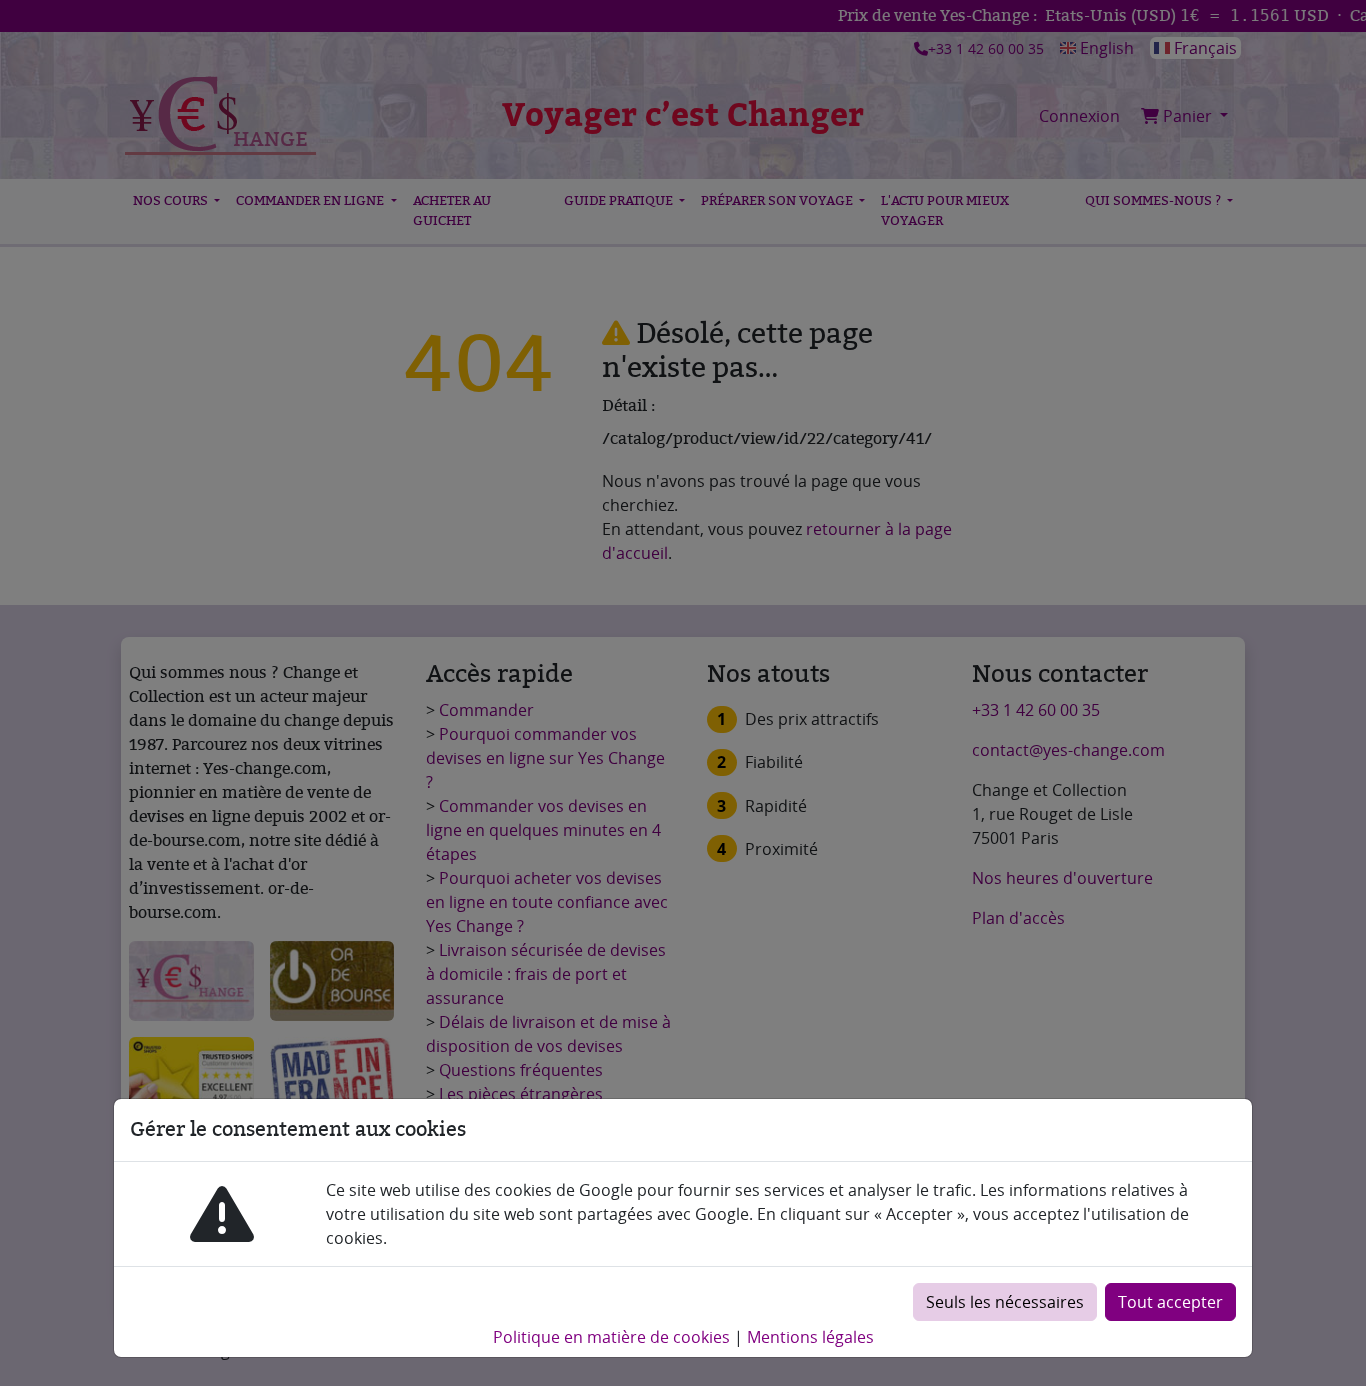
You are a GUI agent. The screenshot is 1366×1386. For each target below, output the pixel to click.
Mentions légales (810, 1337)
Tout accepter (1170, 1302)
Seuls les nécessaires (1005, 1302)
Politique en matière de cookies (611, 1337)
